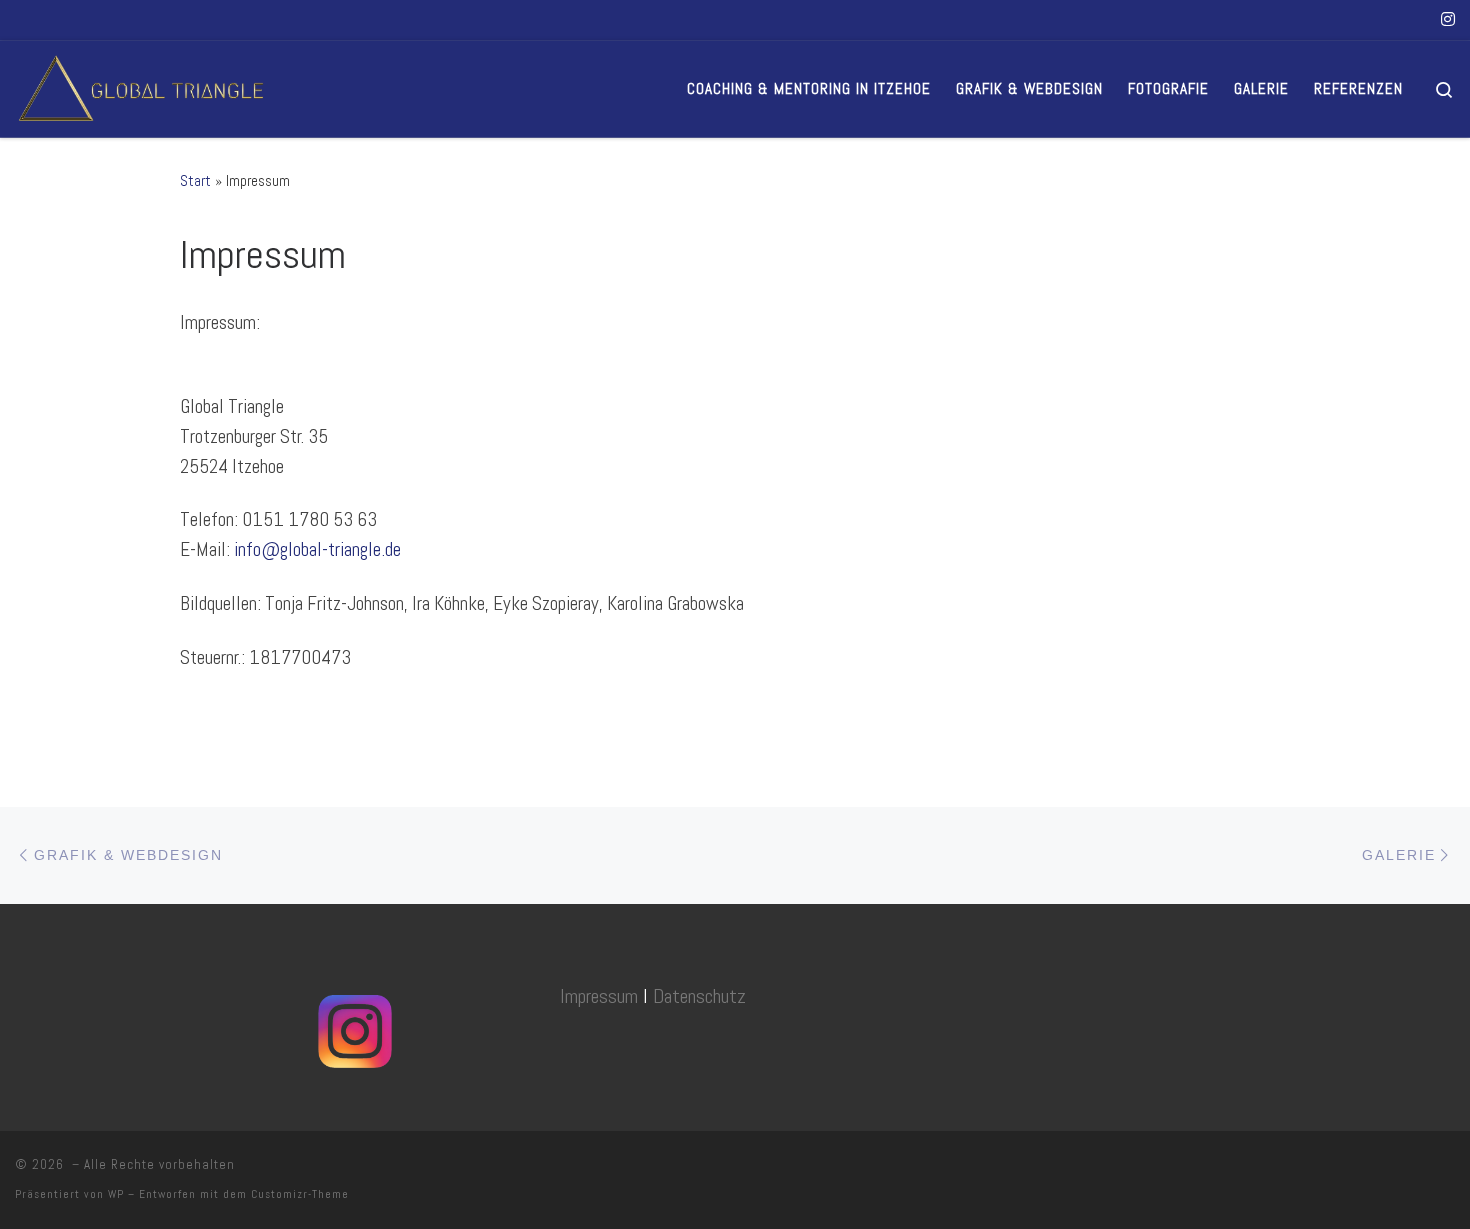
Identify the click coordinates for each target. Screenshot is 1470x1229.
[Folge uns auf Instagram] (1448, 20)
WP (116, 1194)
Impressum (599, 996)
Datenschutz (699, 996)
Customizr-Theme (300, 1194)
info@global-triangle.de (317, 549)
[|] (140, 85)
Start (195, 180)
